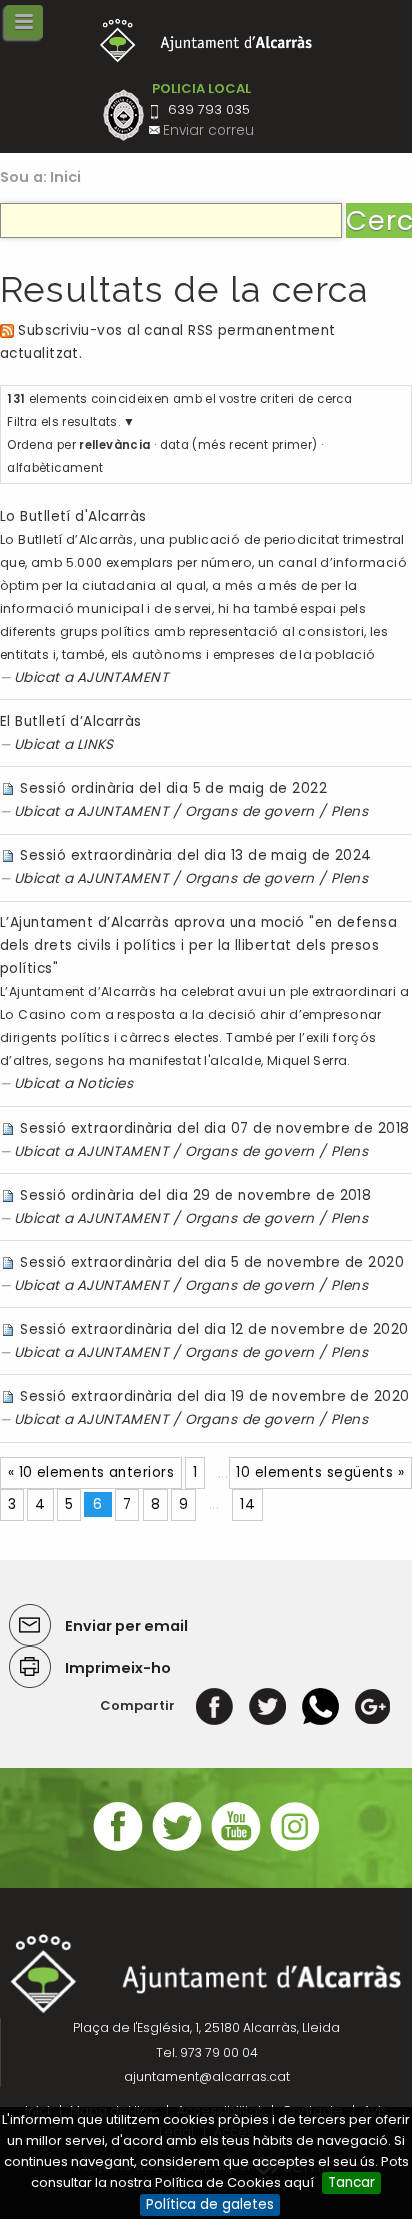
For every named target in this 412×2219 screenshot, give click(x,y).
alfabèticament (55, 468)
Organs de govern (250, 811)
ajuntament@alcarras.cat (207, 2076)
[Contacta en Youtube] (236, 1848)
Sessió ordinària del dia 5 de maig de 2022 (173, 788)
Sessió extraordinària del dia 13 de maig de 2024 (195, 855)
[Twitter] (267, 1705)
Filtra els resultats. (63, 422)
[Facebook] (214, 1705)
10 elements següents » (320, 1472)
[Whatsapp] (320, 1705)
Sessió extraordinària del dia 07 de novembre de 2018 (214, 1128)
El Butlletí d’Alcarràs (71, 721)
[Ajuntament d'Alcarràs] (206, 40)
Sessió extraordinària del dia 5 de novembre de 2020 (212, 1262)
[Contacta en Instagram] (295, 1848)
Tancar (351, 2182)
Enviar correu (208, 130)
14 (247, 1504)
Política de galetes (210, 2204)
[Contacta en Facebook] (118, 1848)
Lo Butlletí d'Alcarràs (73, 516)
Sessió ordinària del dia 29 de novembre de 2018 (195, 1195)
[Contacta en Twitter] (177, 1848)
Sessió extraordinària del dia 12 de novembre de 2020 (214, 1329)
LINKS (95, 744)
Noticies (105, 1083)
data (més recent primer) (239, 445)
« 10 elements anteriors (91, 1472)
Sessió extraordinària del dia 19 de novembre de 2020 (214, 1396)
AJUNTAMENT (122, 677)
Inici (66, 177)
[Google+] (372, 1705)
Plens (349, 811)
